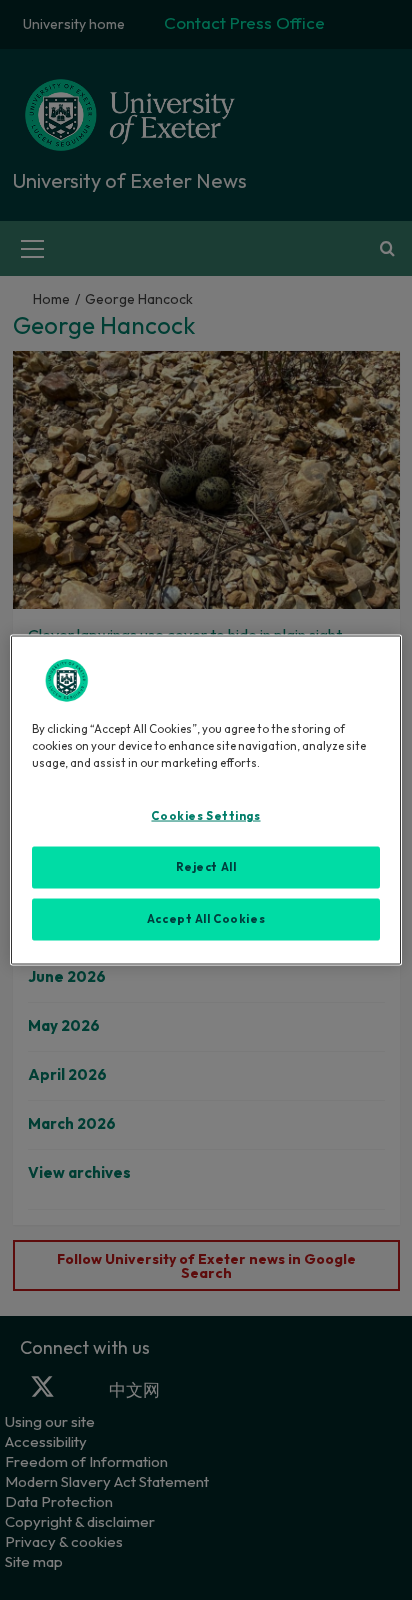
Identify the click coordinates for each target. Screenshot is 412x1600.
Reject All (206, 867)
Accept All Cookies (206, 919)
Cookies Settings (205, 816)
